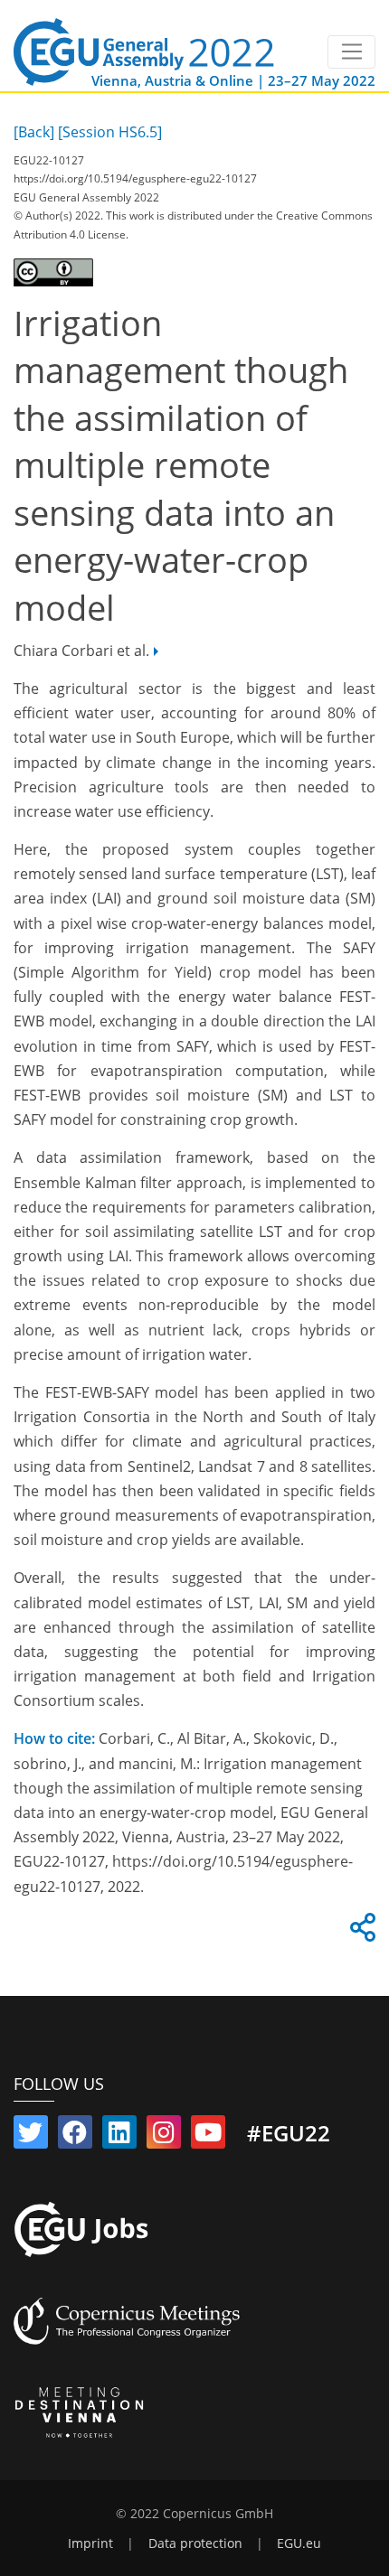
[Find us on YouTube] (208, 2136)
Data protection (195, 2543)
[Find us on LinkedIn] (119, 2136)
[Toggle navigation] (351, 52)
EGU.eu (299, 2543)
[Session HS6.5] (110, 132)
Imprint (90, 2543)
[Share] (360, 1933)
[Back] (34, 132)
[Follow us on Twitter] (31, 2136)
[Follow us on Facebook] (75, 2136)
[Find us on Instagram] (164, 2136)
